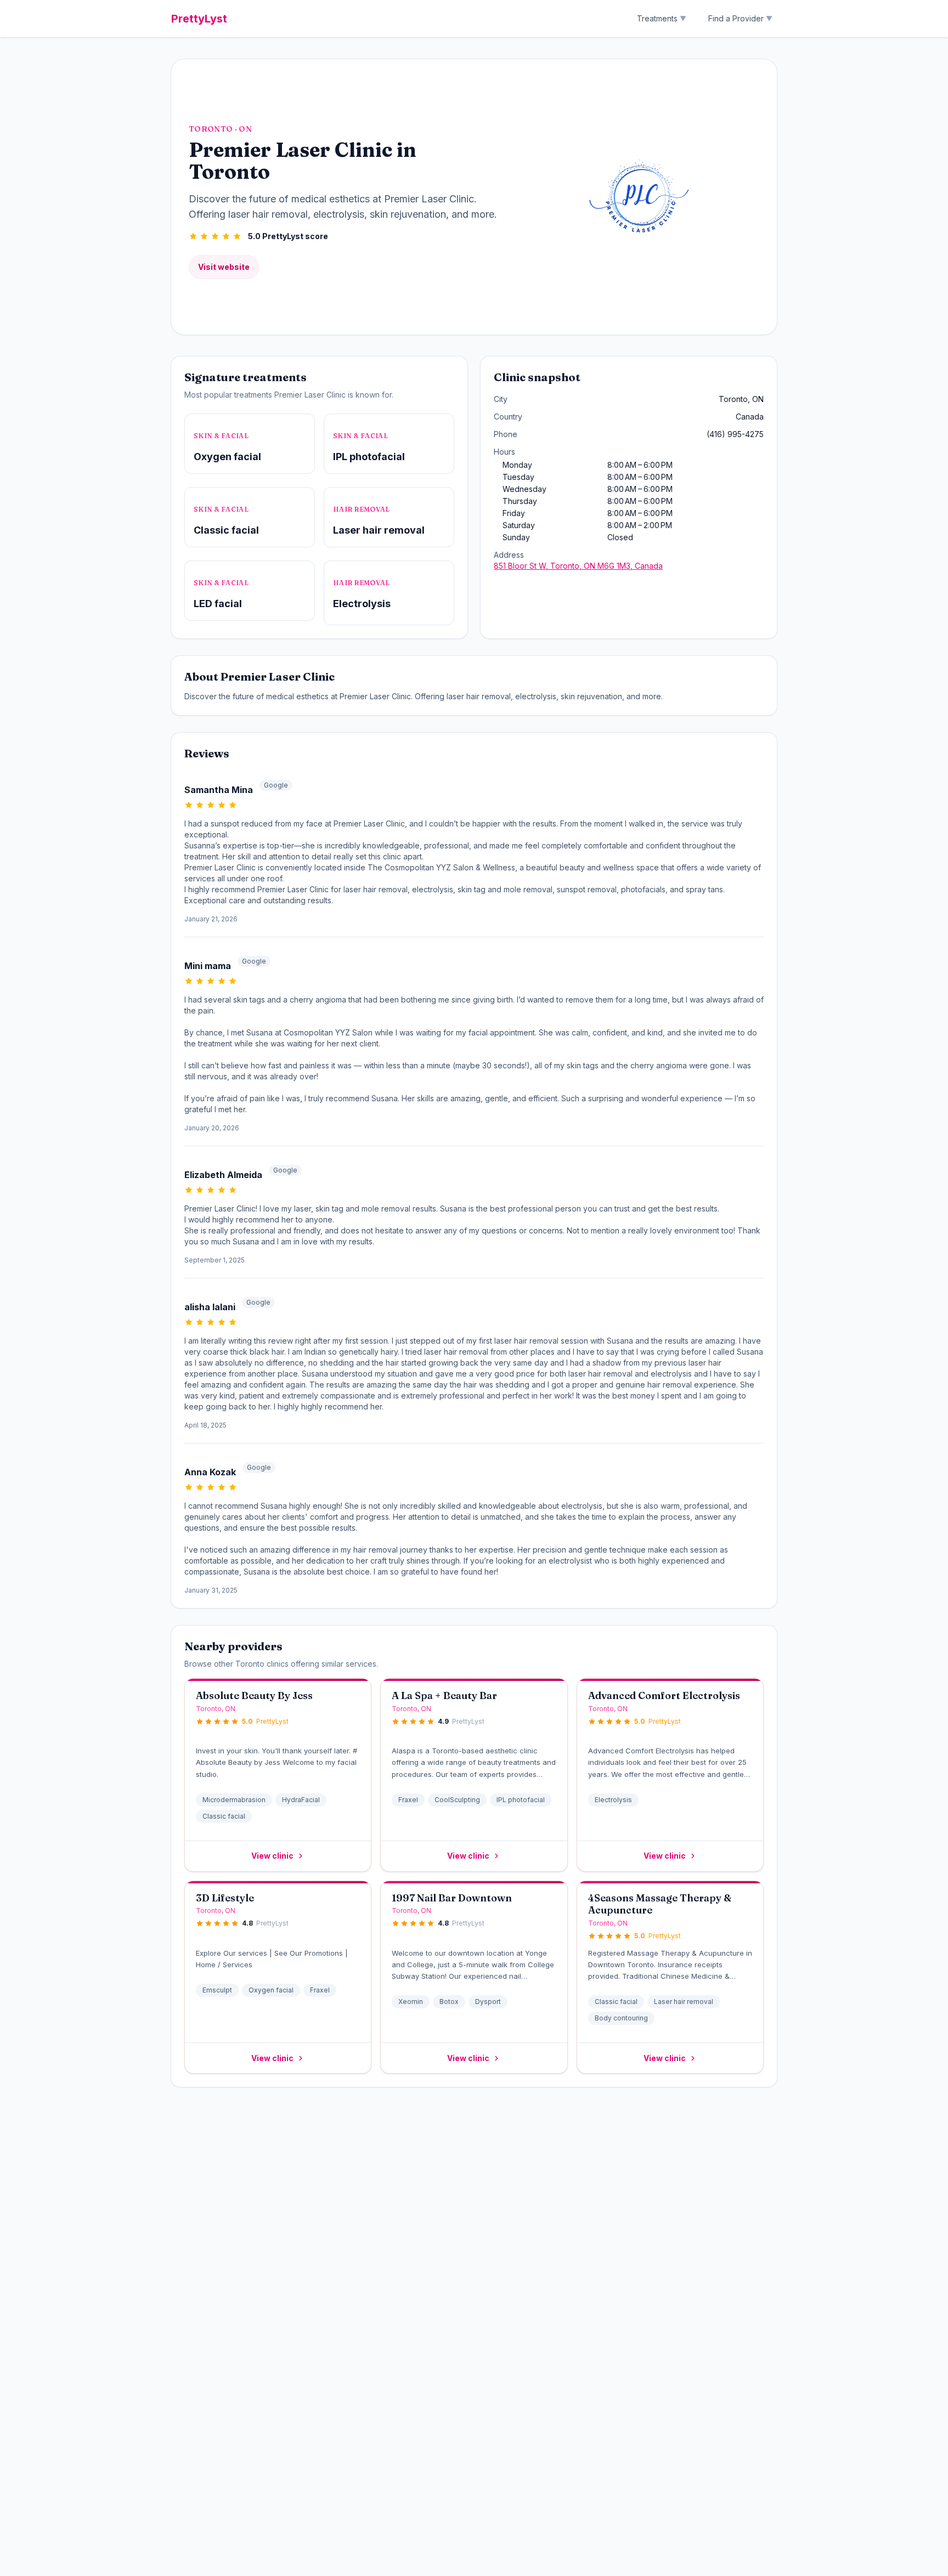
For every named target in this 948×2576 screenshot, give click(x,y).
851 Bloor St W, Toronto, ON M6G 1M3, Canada (578, 566)
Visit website (224, 267)
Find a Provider (740, 18)
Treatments (662, 18)
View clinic (272, 1856)
